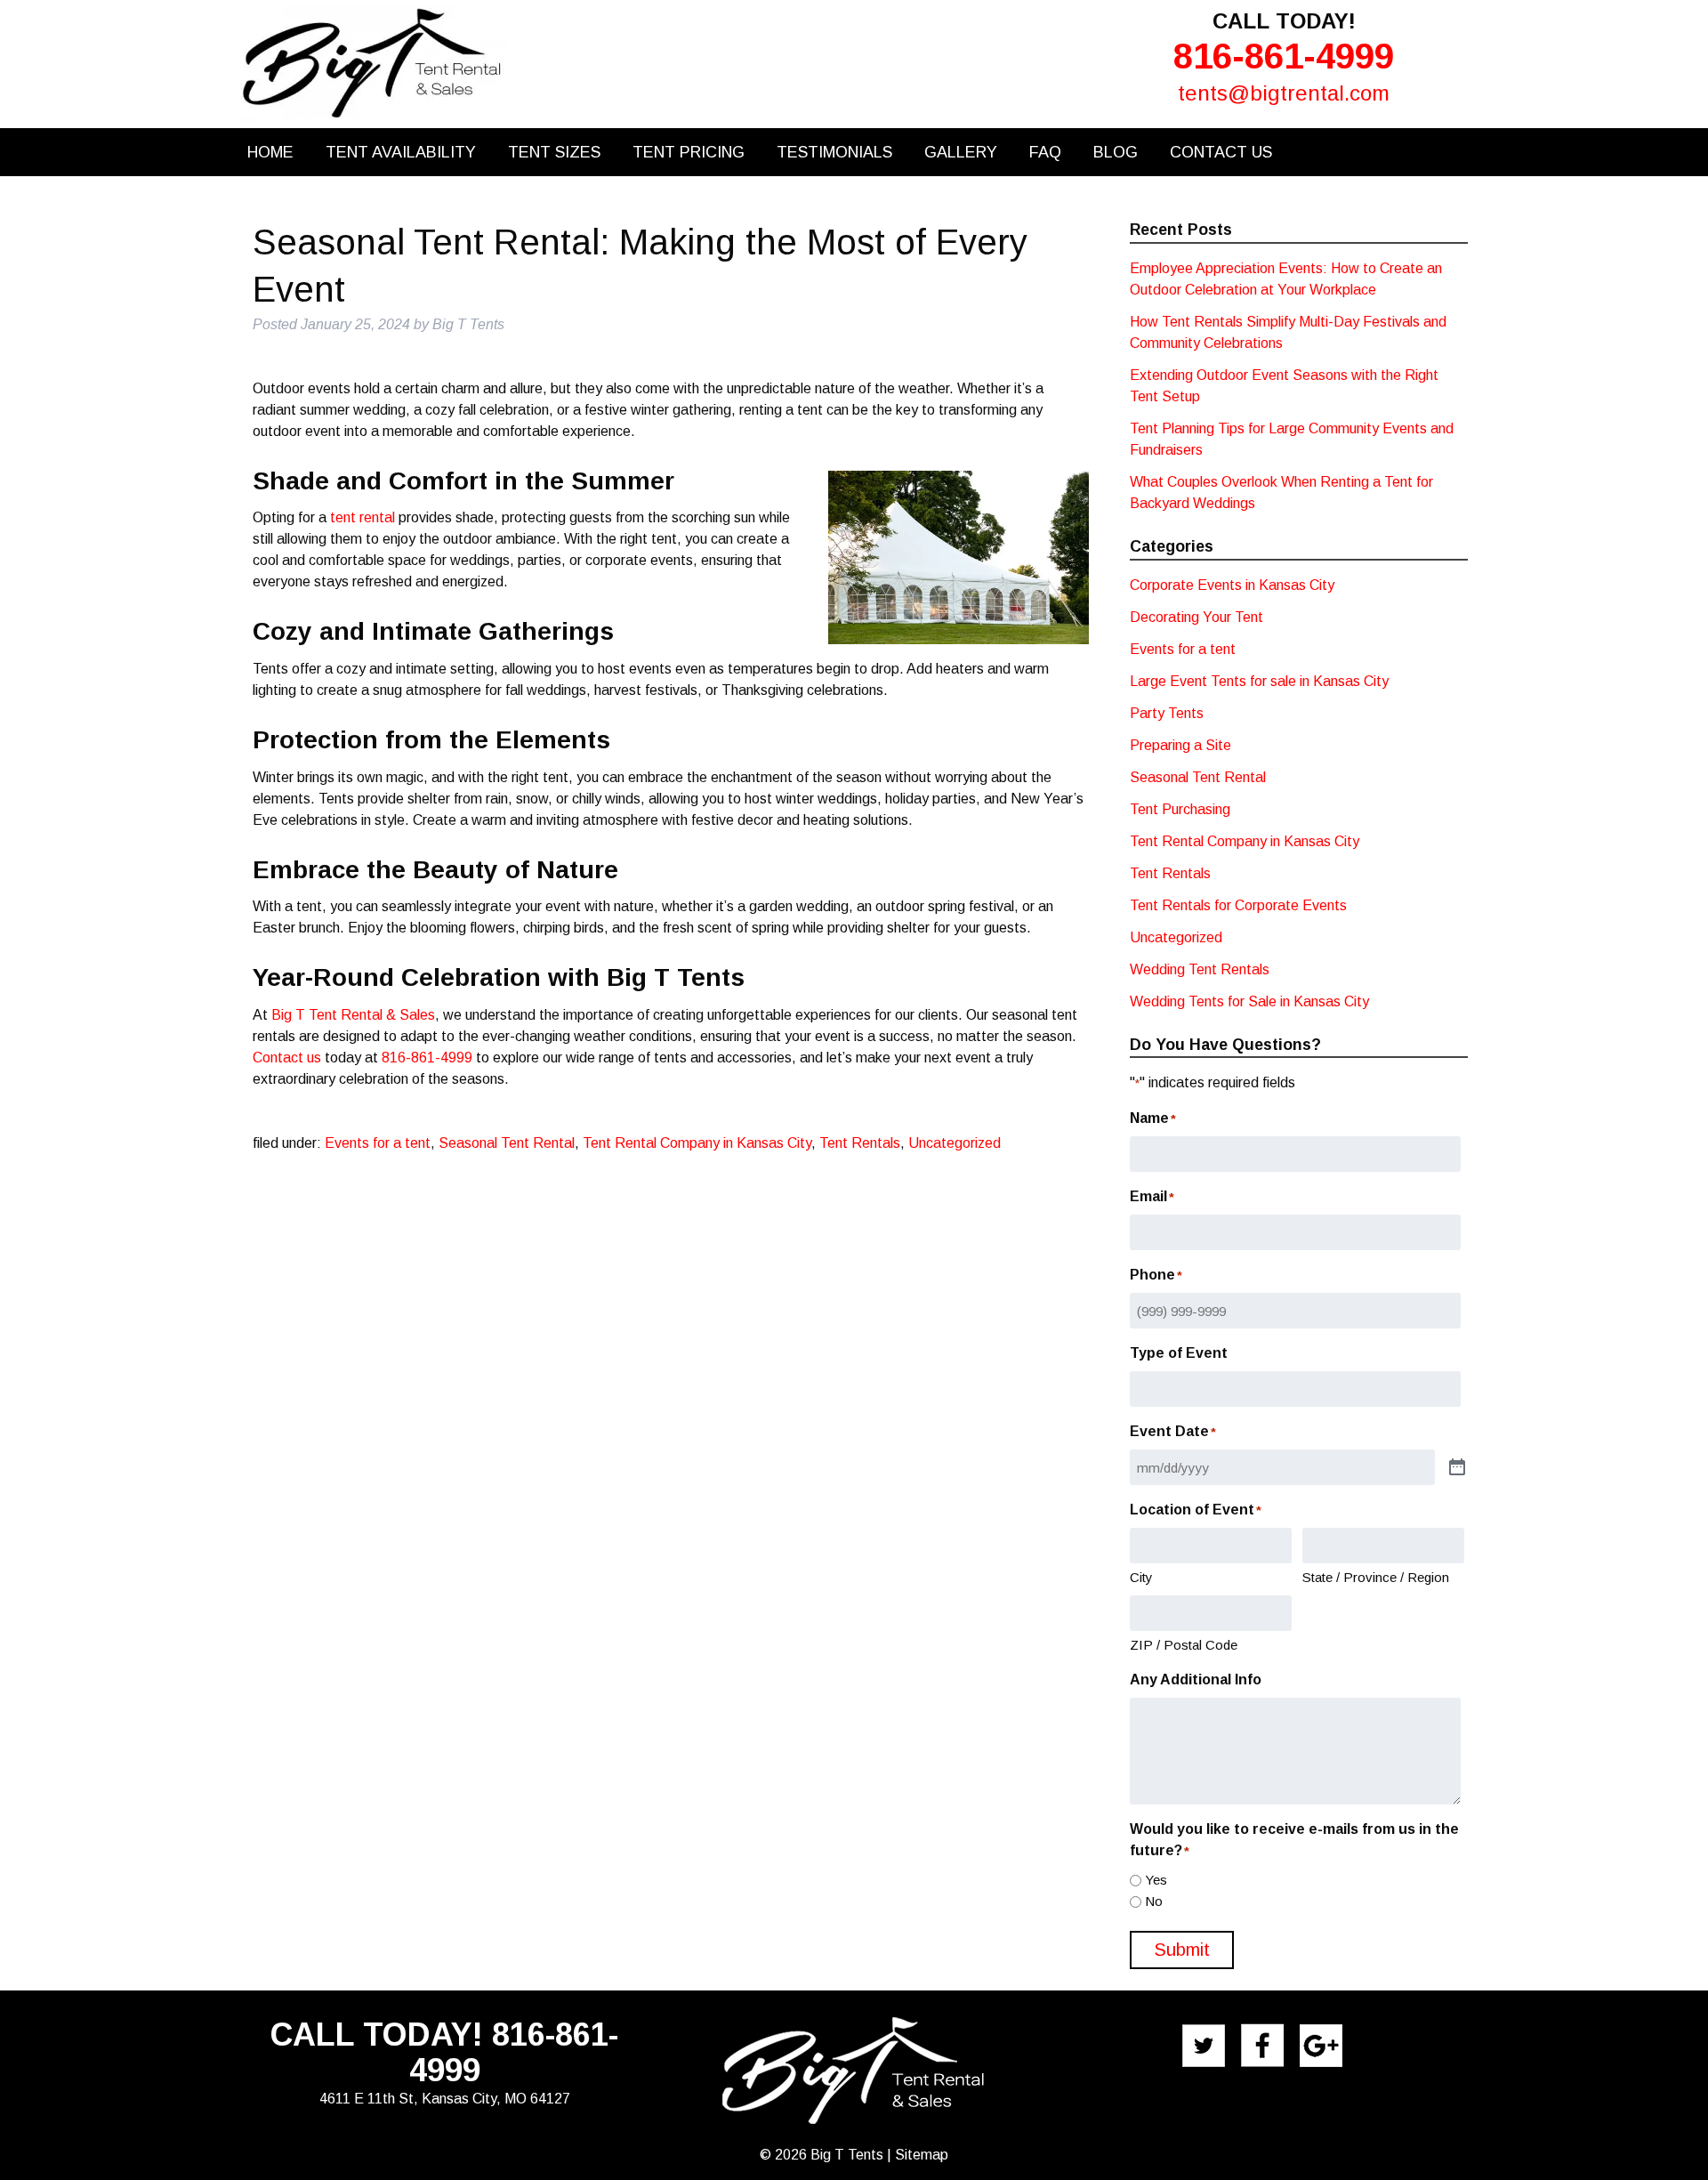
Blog (1116, 152)
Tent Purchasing (1180, 809)
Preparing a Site (1180, 745)
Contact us (287, 1058)
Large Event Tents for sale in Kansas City (1259, 681)
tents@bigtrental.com (1284, 93)
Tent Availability (401, 152)
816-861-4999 (1284, 56)
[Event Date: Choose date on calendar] (1457, 1468)
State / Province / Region (1376, 1577)
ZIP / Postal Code (1184, 1645)
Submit (1182, 1950)
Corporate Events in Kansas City (1232, 585)
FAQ (1045, 152)
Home (270, 152)
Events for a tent (378, 1143)
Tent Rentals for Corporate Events (1238, 905)
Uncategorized (955, 1143)
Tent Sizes (554, 152)
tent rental (363, 517)
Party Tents (1167, 713)
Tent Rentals (860, 1143)
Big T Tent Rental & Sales (353, 1015)
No (1154, 1901)
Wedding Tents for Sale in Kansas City (1249, 1001)
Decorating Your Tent (1196, 617)
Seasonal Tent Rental (507, 1143)
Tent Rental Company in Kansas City (697, 1143)
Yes (1156, 1880)
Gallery (961, 152)
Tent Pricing (689, 152)
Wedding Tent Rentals (1200, 969)
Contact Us (1221, 152)
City (1141, 1577)
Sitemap (922, 2155)
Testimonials (834, 152)
